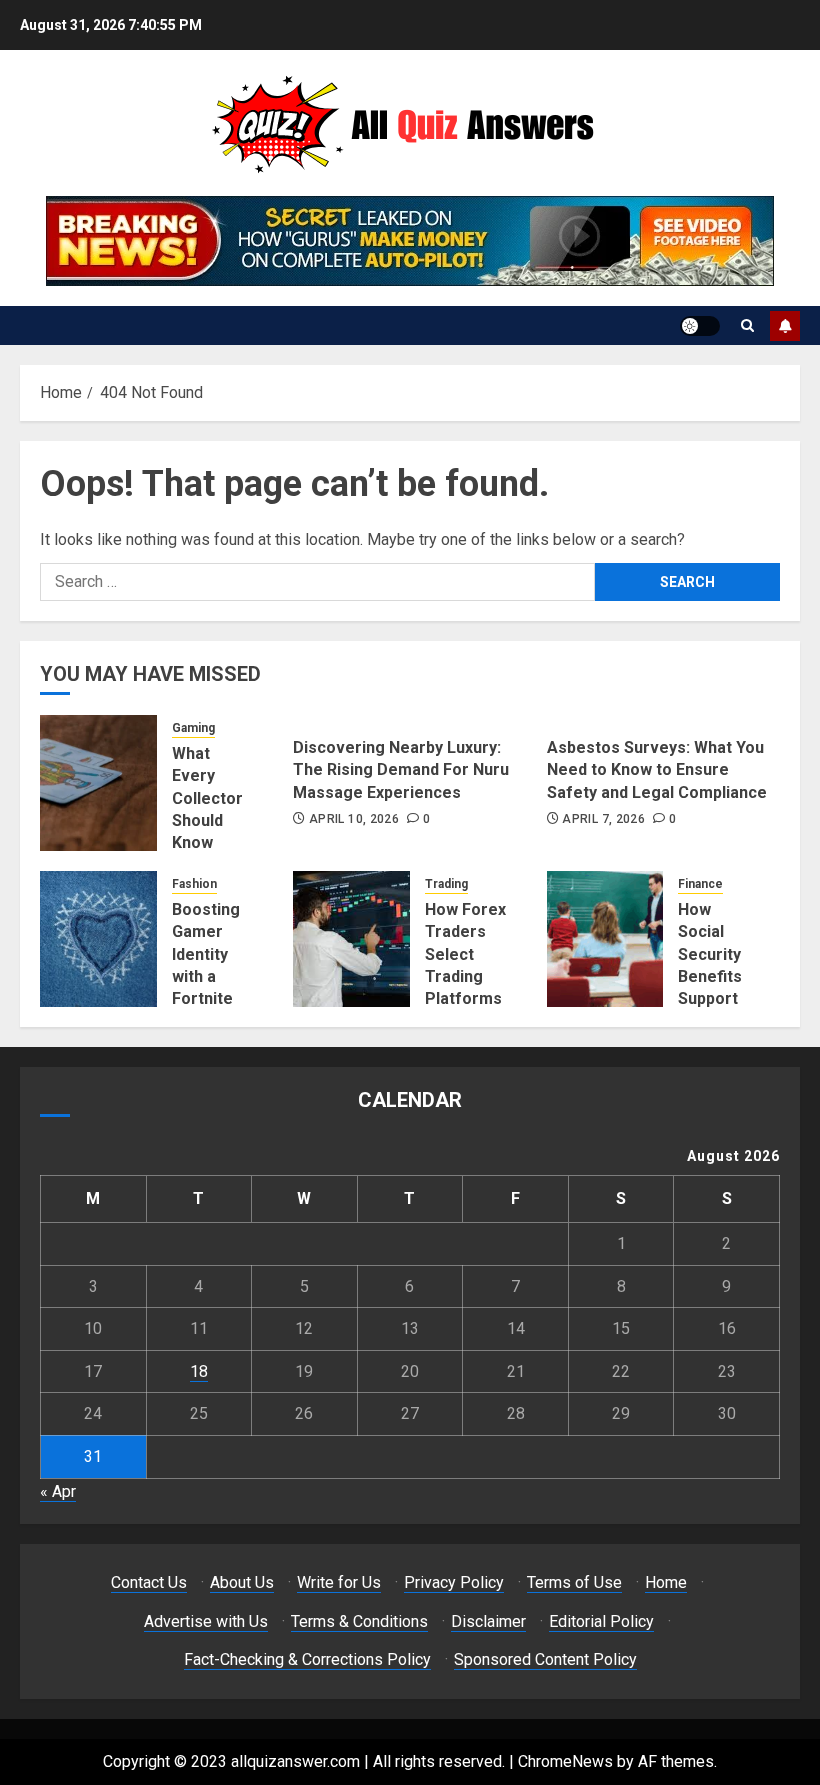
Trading (446, 884)
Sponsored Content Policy (545, 1659)
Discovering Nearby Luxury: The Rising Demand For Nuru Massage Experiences (401, 770)
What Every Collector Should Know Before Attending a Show (209, 832)
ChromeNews (565, 1761)
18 (199, 1371)
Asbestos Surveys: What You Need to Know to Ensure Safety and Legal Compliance (657, 770)
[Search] (747, 325)
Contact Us (149, 1582)
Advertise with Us (206, 1621)
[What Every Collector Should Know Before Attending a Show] (98, 783)
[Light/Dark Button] (700, 326)
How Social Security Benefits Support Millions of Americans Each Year (719, 988)
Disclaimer (488, 1621)
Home (666, 1582)
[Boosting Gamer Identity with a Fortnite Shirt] (98, 939)
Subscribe (785, 326)
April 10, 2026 (354, 819)
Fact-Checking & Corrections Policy (307, 1659)
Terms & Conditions (359, 1621)
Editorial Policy (601, 1621)
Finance (700, 884)
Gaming (193, 728)
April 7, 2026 (603, 819)
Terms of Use (574, 1582)
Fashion (194, 884)
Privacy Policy (454, 1582)
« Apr (58, 1491)
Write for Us (339, 1582)
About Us (242, 1582)
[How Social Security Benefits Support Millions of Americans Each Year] (605, 939)
